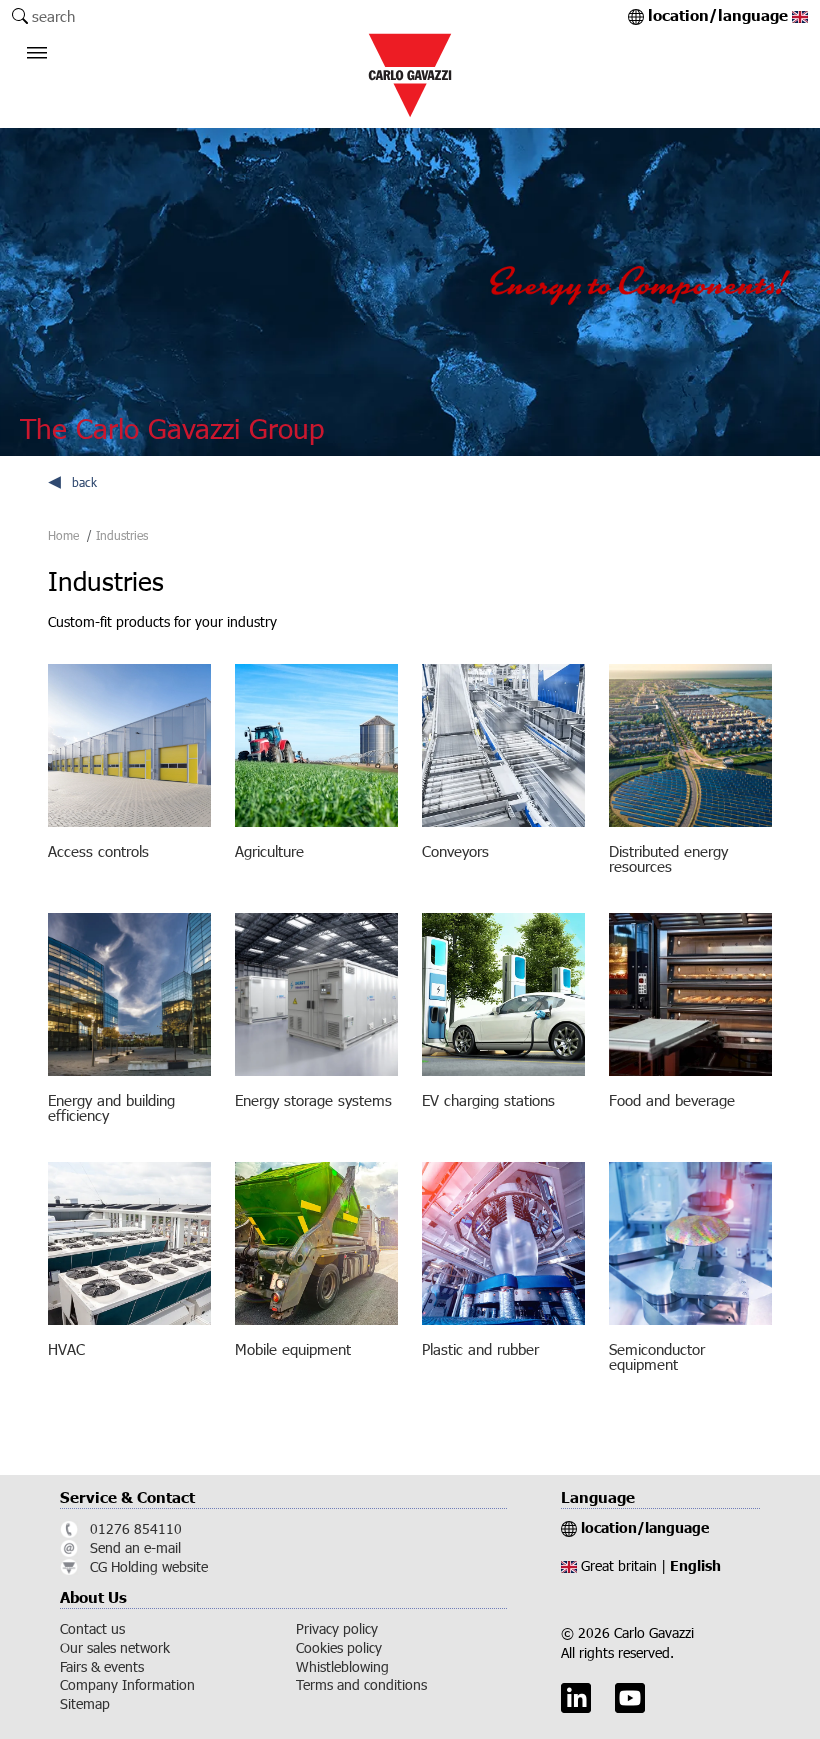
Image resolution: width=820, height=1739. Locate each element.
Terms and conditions (361, 1685)
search (53, 15)
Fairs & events (102, 1667)
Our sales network (115, 1648)
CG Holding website (149, 1567)
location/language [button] (720, 16)
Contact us (92, 1629)
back (84, 482)
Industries (122, 535)
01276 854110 (136, 1529)
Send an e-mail (135, 1548)
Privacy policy (337, 1629)
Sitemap (85, 1704)
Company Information (127, 1685)
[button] (42, 65)
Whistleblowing (342, 1667)
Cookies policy (339, 1648)
